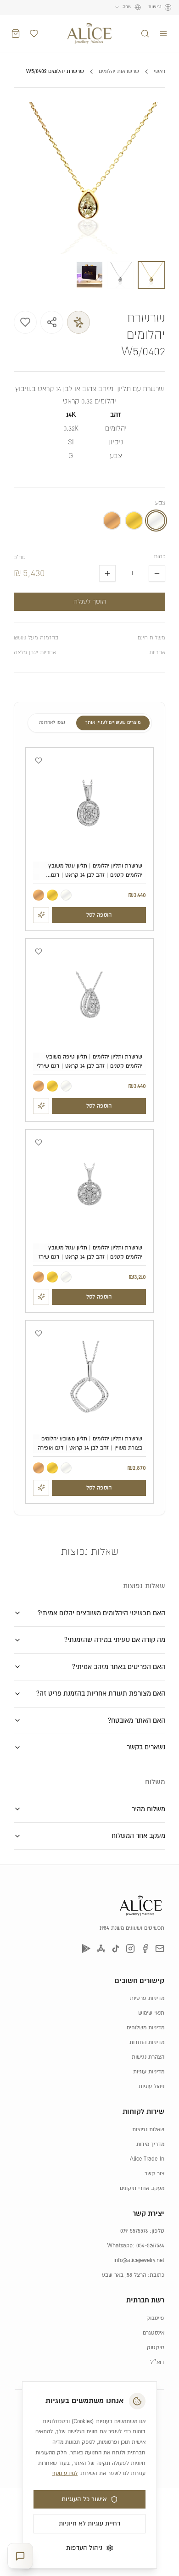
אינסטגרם (154, 2333)
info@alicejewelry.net (139, 2260)
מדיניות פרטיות (147, 1998)
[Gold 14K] (52, 895)
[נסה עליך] (41, 915)
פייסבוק (155, 2318)
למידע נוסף (65, 2473)
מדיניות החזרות (147, 2042)
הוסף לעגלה (90, 602)
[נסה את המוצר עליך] (78, 322)
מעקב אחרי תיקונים (142, 2188)
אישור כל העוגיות (84, 2499)
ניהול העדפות (84, 2548)
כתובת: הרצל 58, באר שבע (133, 2275)
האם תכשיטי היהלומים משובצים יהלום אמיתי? (101, 1613)
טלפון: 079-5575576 (142, 2231)
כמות (159, 557)
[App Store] (101, 1949)
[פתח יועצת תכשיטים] (20, 2556)
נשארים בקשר (146, 1747)
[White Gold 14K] (66, 895)
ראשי (159, 71)
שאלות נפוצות (148, 2130)
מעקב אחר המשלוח (138, 1836)
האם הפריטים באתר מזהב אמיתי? (119, 1667)
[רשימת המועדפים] (34, 34)
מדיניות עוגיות (149, 2072)
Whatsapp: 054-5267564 (136, 2246)
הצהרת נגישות (148, 2057)
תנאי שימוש (151, 2013)
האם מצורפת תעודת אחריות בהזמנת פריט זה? (101, 1694)
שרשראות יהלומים (119, 71)
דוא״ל (157, 2362)
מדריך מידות (150, 2144)
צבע (160, 503)
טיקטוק (156, 2348)
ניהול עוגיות (151, 2086)
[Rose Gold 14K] (39, 895)
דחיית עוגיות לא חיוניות (89, 2524)
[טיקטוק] (116, 1949)
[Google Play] (86, 1949)
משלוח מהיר (148, 1809)
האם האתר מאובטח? (137, 1721)
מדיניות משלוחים (145, 2028)
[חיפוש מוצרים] (145, 34)
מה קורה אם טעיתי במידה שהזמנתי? (115, 1640)
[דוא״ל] (160, 1949)
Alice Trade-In (147, 2159)
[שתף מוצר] (52, 322)
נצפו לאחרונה (52, 723)
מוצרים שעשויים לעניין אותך (113, 723)
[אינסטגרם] (130, 1949)
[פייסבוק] (145, 1949)
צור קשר (154, 2174)
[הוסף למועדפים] (25, 322)
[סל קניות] (16, 34)
